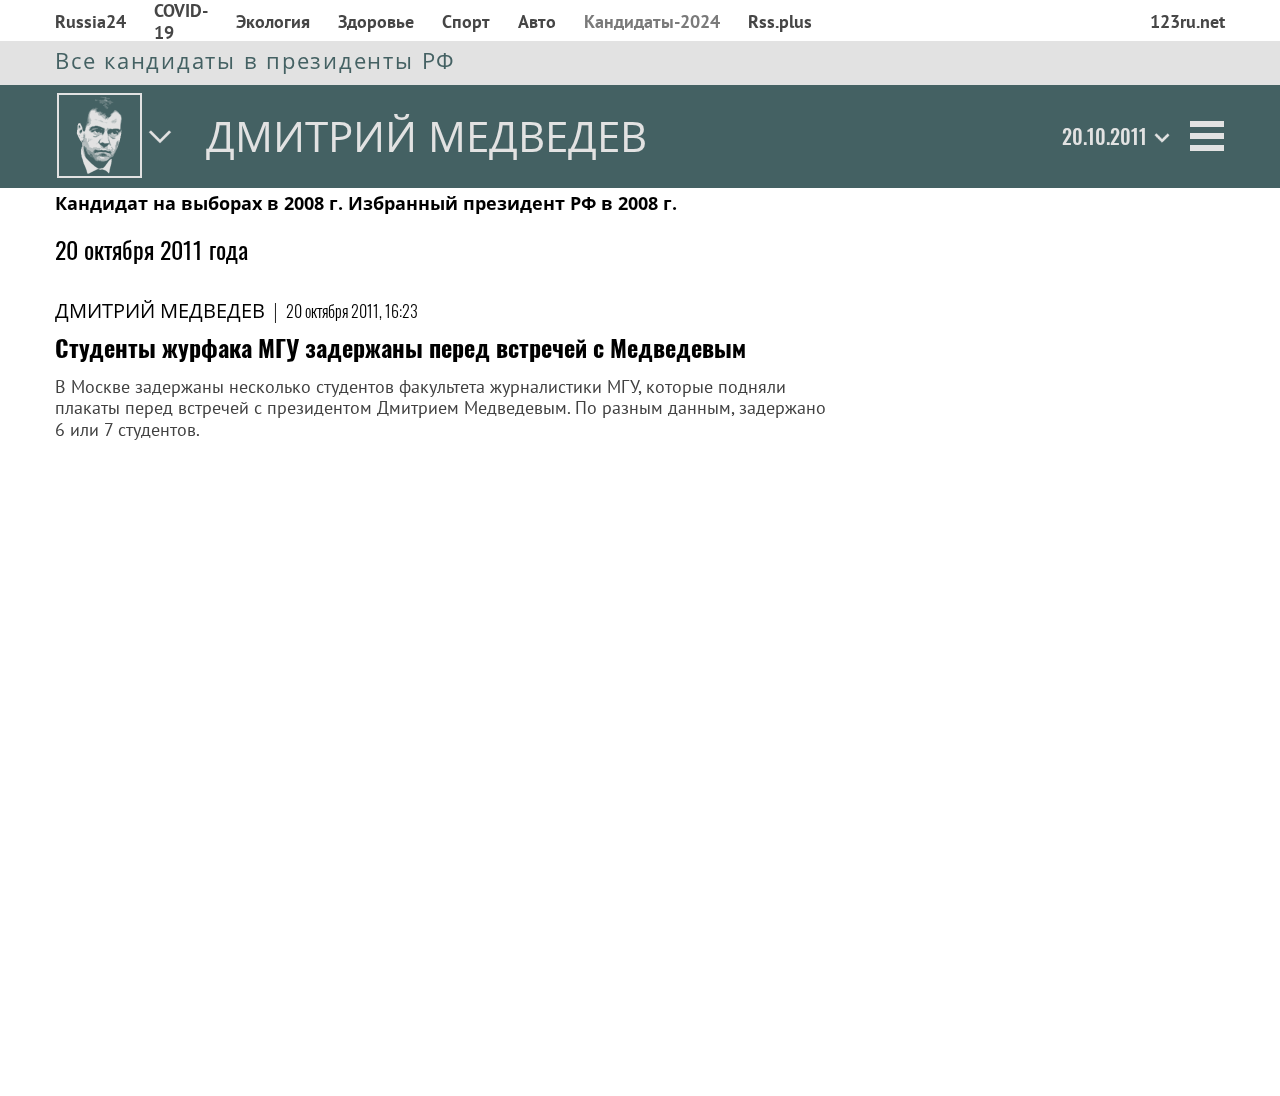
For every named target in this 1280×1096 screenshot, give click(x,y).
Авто (537, 21)
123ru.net (1187, 21)
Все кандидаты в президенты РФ (255, 60)
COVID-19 (181, 21)
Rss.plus (780, 21)
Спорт (466, 21)
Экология (273, 21)
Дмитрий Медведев (160, 310)
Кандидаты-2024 (652, 21)
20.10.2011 (1104, 136)
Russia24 (90, 21)
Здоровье (376, 21)
